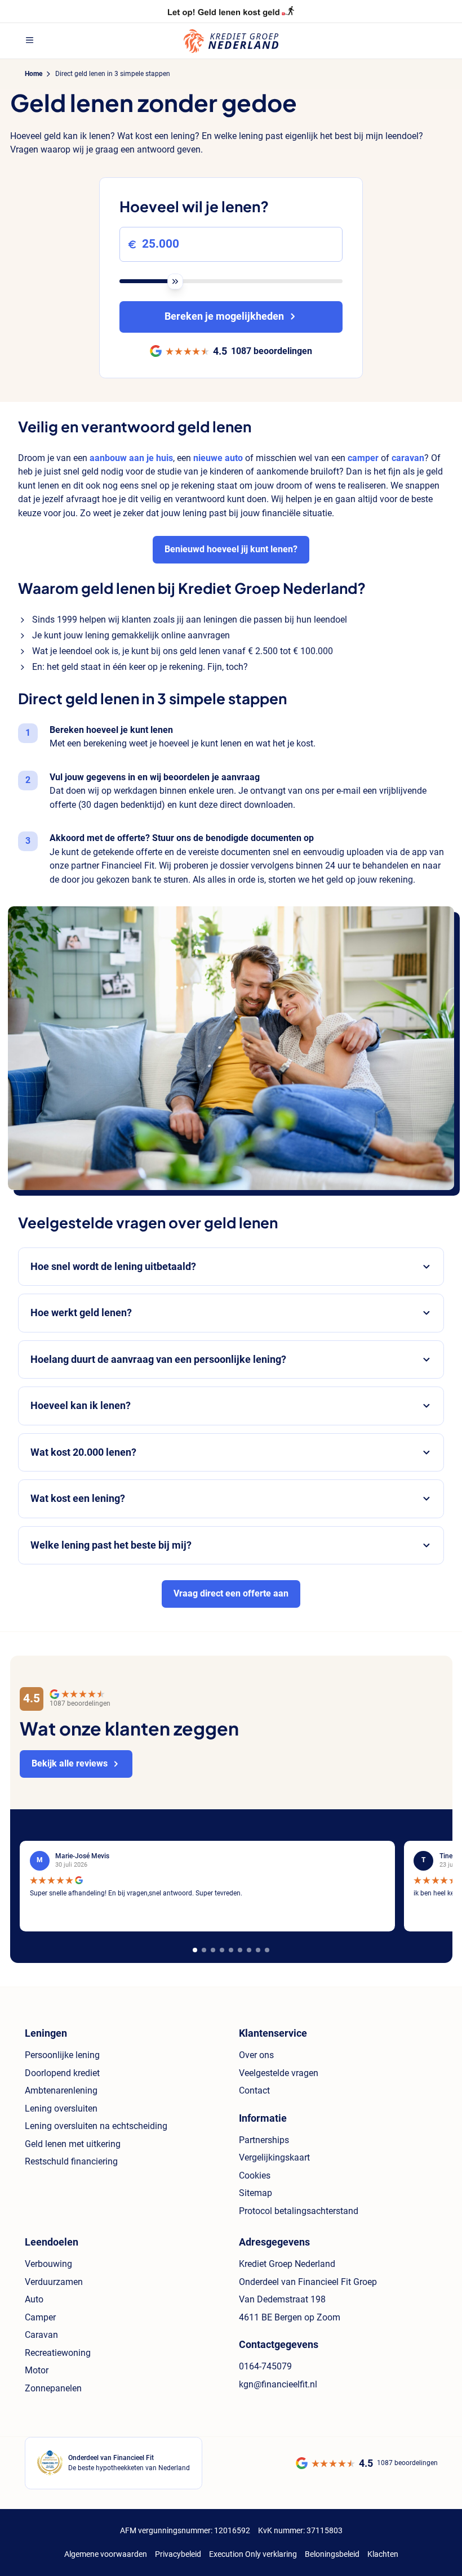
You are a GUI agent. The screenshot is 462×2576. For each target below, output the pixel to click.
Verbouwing (48, 2264)
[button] (195, 1950)
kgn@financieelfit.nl (278, 2384)
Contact (254, 2090)
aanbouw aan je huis (131, 458)
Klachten (383, 2554)
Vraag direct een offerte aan (231, 1593)
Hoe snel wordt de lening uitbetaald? (113, 1267)
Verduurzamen (54, 2282)
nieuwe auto (218, 458)
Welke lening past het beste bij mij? (111, 1545)
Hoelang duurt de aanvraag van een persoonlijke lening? (158, 1359)
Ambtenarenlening (61, 2090)
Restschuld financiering (71, 2161)
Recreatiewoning (58, 2353)
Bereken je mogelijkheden (224, 316)
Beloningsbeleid (332, 2554)
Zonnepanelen (53, 2388)
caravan (408, 458)
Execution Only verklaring (253, 2554)
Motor (37, 2370)
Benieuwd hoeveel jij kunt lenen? (231, 549)
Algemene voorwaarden (106, 2554)
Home (34, 74)
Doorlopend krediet (62, 2073)
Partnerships (264, 2140)
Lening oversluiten (61, 2108)
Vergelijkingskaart (274, 2157)
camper (363, 458)
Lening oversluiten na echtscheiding (96, 2126)
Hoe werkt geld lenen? (81, 1313)
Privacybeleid (178, 2554)
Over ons (256, 2055)
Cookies (255, 2175)
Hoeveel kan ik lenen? (81, 1406)
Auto (34, 2299)
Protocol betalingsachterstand (299, 2211)
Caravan (41, 2335)
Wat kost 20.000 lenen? (83, 1452)
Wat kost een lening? (78, 1499)
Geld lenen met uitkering (73, 2144)
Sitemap (256, 2193)
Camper (40, 2317)
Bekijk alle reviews (70, 1763)
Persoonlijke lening (62, 2055)
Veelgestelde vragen (279, 2073)
